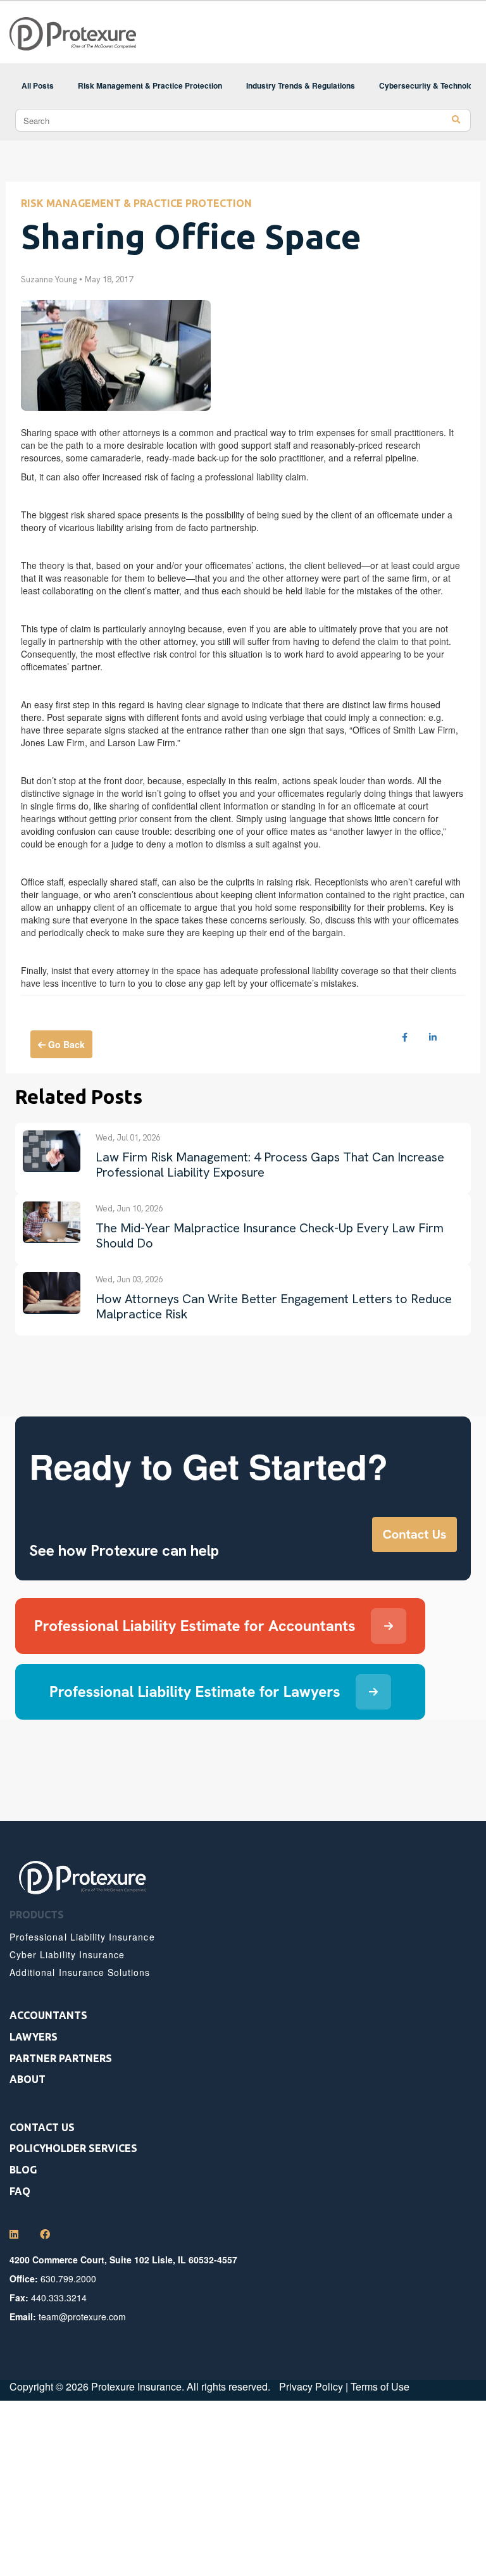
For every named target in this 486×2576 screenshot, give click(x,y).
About (28, 2079)
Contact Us (42, 2127)
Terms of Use (380, 2386)
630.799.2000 (68, 2279)
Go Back (65, 1044)
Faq (20, 2191)
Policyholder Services (73, 2148)
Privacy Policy (311, 2386)
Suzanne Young (49, 279)
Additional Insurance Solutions (80, 1972)
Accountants (48, 2015)
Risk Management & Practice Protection (150, 85)
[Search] (456, 120)
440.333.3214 (59, 2298)
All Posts (38, 85)
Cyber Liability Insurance (67, 1954)
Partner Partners (61, 2058)
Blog (23, 2170)
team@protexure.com (82, 2317)
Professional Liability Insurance (82, 1937)
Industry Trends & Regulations (301, 85)
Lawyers (34, 2037)
